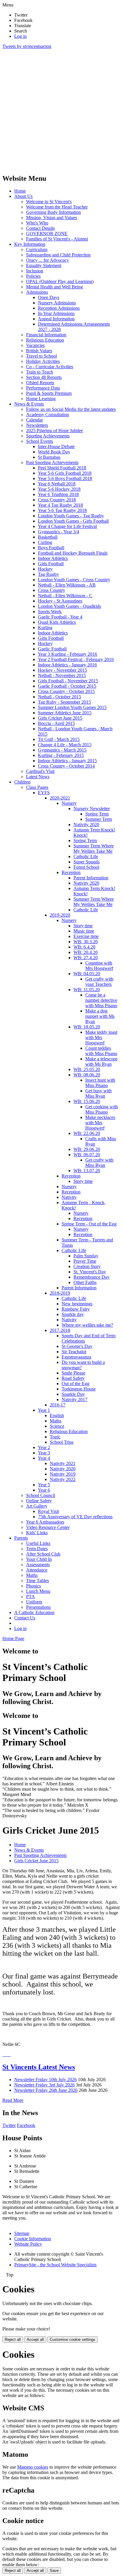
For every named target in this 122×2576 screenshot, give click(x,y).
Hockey (45, 569)
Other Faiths (85, 1282)
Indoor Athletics (53, 558)
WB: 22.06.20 (87, 1133)
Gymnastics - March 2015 (62, 750)
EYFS (44, 793)
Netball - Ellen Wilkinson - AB (67, 585)
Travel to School (41, 356)
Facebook (26, 2125)
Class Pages (37, 787)
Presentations (38, 1607)
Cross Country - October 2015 (66, 691)
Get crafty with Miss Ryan (99, 1163)
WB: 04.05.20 (87, 974)
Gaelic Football (52, 649)
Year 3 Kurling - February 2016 (68, 654)
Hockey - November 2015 (62, 670)
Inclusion (35, 271)
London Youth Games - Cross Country (74, 580)
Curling (45, 542)
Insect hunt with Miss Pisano (100, 1083)
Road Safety (73, 1378)
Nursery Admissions (57, 303)
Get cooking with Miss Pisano (102, 1109)
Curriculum (37, 249)
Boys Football (51, 548)
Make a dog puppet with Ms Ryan (100, 1016)
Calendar (34, 420)
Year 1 (44, 1410)
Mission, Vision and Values (52, 218)
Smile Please (73, 1373)
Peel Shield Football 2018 (62, 468)
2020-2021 (60, 798)
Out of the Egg (76, 1384)
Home (20, 191)
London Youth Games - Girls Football (73, 521)
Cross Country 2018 (57, 500)
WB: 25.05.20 (87, 1069)
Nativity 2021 (63, 1463)
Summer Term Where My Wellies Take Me (94, 848)
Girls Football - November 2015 (68, 681)
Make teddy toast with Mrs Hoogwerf (101, 1037)
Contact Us (25, 1618)
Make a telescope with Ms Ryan (101, 1061)
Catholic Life (86, 856)
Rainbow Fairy (76, 1309)
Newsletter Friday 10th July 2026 (45, 2080)
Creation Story (87, 1266)
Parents (21, 1538)
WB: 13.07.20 (87, 1171)
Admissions (37, 292)
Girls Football (51, 564)
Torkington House (79, 1389)
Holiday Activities (43, 361)
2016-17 (58, 1405)
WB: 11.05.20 (87, 990)
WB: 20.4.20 (86, 952)
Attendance (37, 1570)
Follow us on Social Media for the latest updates (71, 409)
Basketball (48, 537)
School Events (40, 441)
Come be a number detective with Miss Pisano (101, 1000)
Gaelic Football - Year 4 (60, 617)
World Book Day (54, 452)
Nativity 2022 (63, 1479)
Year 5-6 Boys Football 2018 (65, 478)
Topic (55, 1437)
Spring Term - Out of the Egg (89, 1224)
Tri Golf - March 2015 (59, 739)
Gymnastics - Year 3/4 (58, 532)
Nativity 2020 (86, 825)
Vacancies (35, 345)
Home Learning (41, 399)
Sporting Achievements (48, 436)
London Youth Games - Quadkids (69, 606)
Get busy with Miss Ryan (98, 1093)
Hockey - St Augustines (60, 601)
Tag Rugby (48, 574)
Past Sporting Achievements (52, 462)
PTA (30, 1597)
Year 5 (44, 1485)
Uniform (34, 1602)
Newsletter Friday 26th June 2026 (46, 2090)
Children (22, 782)
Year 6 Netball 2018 (57, 484)
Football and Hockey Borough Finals (73, 553)
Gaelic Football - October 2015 (67, 686)
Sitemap (22, 2233)
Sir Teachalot (74, 1352)
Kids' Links (37, 1533)
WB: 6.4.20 (84, 947)
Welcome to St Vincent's (49, 202)
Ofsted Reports (40, 383)
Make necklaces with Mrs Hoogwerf (100, 1123)
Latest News (38, 777)
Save (54, 2571)
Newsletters (37, 425)
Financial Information (46, 335)
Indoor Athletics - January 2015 (67, 761)
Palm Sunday (86, 1256)
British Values (39, 351)
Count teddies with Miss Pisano (101, 1051)
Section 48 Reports (44, 377)
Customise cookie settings (73, 2340)
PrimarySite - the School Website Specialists (55, 2265)
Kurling (45, 628)
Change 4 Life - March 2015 (65, 745)
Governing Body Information (53, 212)
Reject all (13, 2340)
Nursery (69, 803)
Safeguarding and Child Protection (58, 255)
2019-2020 (60, 915)
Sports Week (50, 612)
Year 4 (44, 1458)
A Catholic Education (34, 1612)
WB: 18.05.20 (87, 1027)
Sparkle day (73, 1314)
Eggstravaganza (76, 1357)
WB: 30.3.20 (86, 942)
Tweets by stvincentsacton (27, 46)
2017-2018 (60, 1330)
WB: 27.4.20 (86, 958)
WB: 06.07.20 (87, 1155)
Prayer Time (85, 1261)
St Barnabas (49, 457)
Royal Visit (48, 1511)
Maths (56, 1421)
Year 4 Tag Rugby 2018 (60, 505)
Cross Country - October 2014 (66, 766)
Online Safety (39, 1501)
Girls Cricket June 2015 (60, 718)
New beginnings (77, 1304)
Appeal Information (56, 319)
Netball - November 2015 (62, 675)
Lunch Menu (38, 1591)
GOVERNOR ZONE (47, 234)
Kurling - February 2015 (61, 755)
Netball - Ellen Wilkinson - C (65, 596)
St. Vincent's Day (90, 1272)
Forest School (86, 867)
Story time (83, 926)
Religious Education (45, 340)
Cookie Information (33, 2239)
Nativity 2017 (74, 1400)
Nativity (69, 1197)
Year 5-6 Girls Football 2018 (65, 473)
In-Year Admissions (56, 313)
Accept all (35, 2340)
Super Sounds (86, 862)
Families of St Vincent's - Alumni (57, 239)
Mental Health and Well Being (54, 287)
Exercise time (86, 936)
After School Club (43, 1554)
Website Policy (28, 2244)
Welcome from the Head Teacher (57, 207)
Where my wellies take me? (87, 1325)
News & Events (29, 404)
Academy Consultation (48, 415)
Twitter (9, 2125)
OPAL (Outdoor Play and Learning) (60, 281)
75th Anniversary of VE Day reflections (75, 1517)
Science (57, 1426)
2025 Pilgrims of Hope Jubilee (54, 431)
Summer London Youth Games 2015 (72, 707)
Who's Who (37, 223)
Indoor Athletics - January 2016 (67, 665)
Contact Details (40, 228)
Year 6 (44, 1490)
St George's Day (77, 1346)
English (57, 1415)
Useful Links (38, 1543)
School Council (41, 1495)
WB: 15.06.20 (87, 1101)
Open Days (49, 297)
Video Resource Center (48, 1527)
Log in (20, 36)
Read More (13, 2100)
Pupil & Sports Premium (49, 393)
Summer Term (99, 819)
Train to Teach (40, 372)
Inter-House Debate (56, 446)
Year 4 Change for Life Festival (67, 526)
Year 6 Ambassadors (45, 1522)
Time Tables (37, 1581)
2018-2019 (60, 1293)
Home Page (13, 1639)
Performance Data (43, 388)
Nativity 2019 (63, 1474)
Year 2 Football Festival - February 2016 (76, 659)
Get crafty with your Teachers (99, 982)
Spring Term (97, 814)
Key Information (30, 244)
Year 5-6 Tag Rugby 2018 (62, 510)
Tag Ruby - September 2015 (64, 702)
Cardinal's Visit (40, 771)
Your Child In (39, 1559)
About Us (23, 196)
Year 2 (44, 1447)
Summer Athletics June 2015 (65, 713)
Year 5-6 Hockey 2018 (59, 489)
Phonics (33, 1586)
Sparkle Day (73, 1394)
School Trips (62, 1442)
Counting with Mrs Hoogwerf (99, 966)
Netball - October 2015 (60, 697)
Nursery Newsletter (92, 809)
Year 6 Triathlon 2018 (58, 494)
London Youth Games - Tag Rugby (71, 516)
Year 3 (44, 1453)
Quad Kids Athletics (57, 622)
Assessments (38, 1565)
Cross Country (52, 590)
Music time (84, 931)
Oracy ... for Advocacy (48, 260)
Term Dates (37, 1549)
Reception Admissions (59, 308)
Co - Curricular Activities (50, 367)
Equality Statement (44, 265)
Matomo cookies (33, 2467)
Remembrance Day (91, 1277)
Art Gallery (37, 1506)
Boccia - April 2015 (56, 723)
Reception (71, 872)
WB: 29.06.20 (87, 1149)
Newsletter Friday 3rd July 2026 (44, 2085)
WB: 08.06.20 (87, 1075)
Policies (33, 276)
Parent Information (91, 878)
